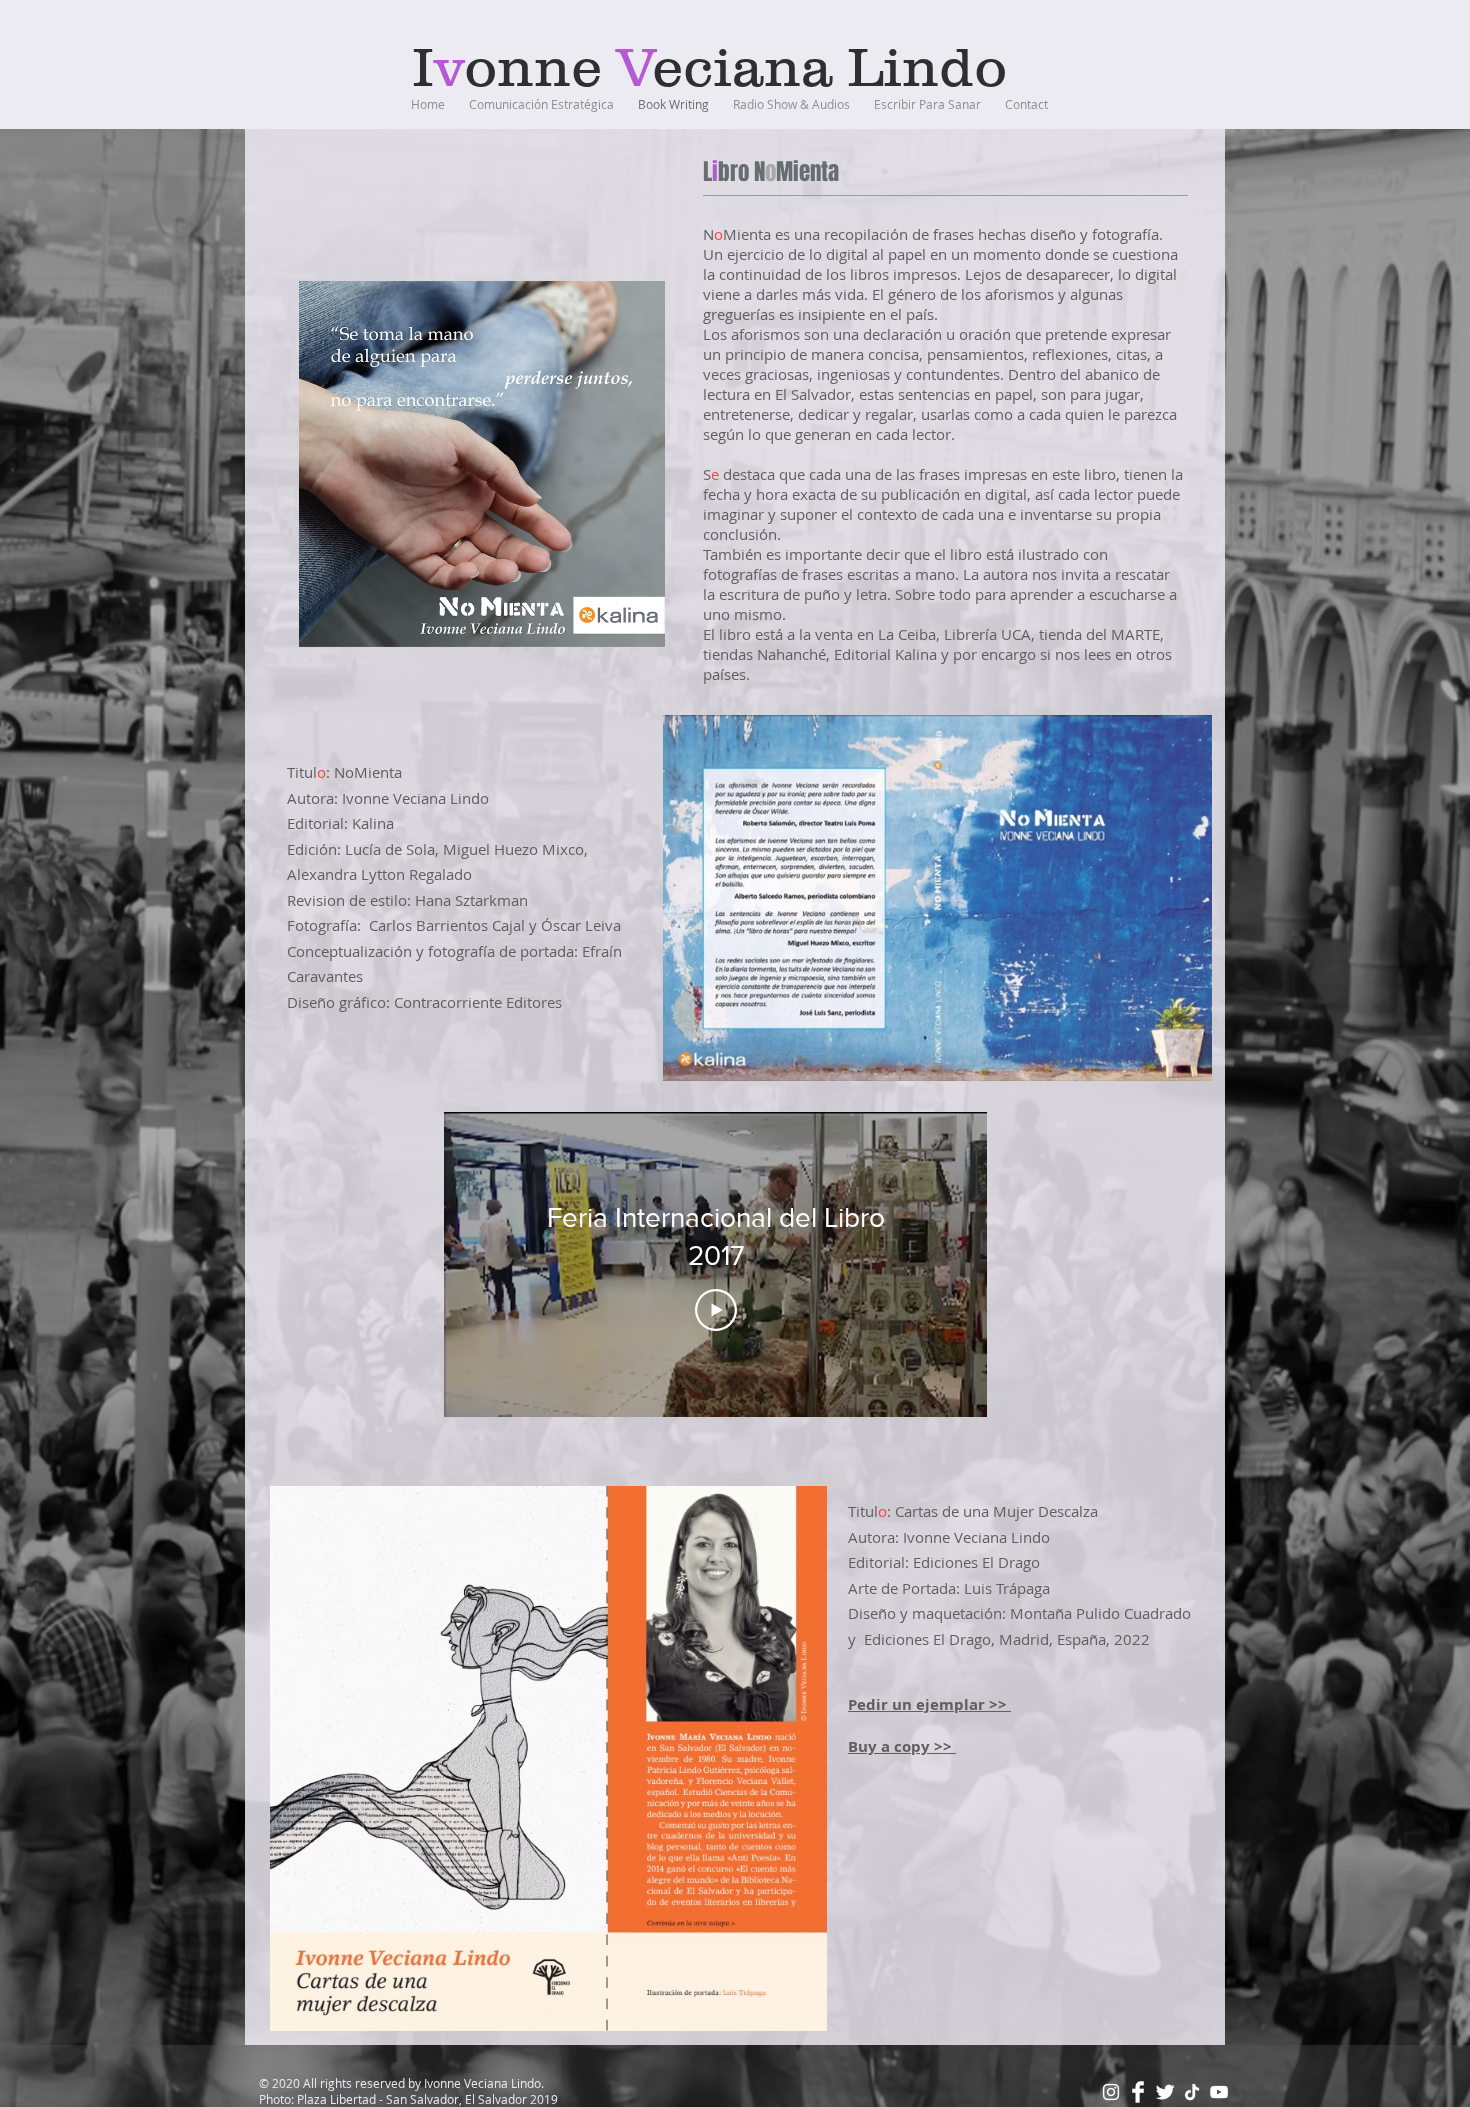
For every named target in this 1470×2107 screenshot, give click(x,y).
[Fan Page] (1138, 2092)
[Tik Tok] (1192, 2092)
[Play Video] (716, 1310)
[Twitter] (1165, 2092)
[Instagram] (1111, 2092)
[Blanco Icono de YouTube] (1219, 2092)
